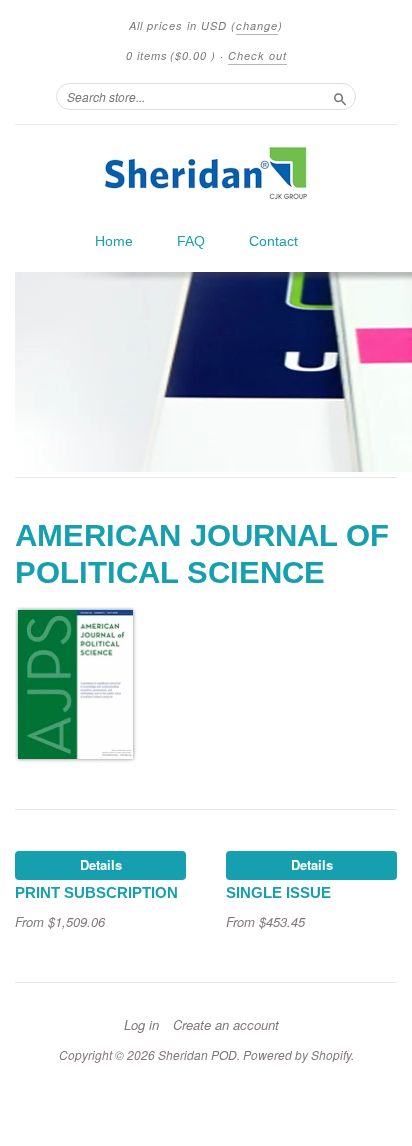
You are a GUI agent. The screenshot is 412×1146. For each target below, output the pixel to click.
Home (114, 241)
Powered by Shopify (297, 1054)
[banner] (206, 173)
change (257, 25)
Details (101, 864)
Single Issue (278, 893)
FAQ (191, 241)
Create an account (226, 1025)
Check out (257, 55)
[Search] (340, 96)
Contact (273, 241)
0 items (171, 55)
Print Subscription (96, 893)
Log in (141, 1025)
